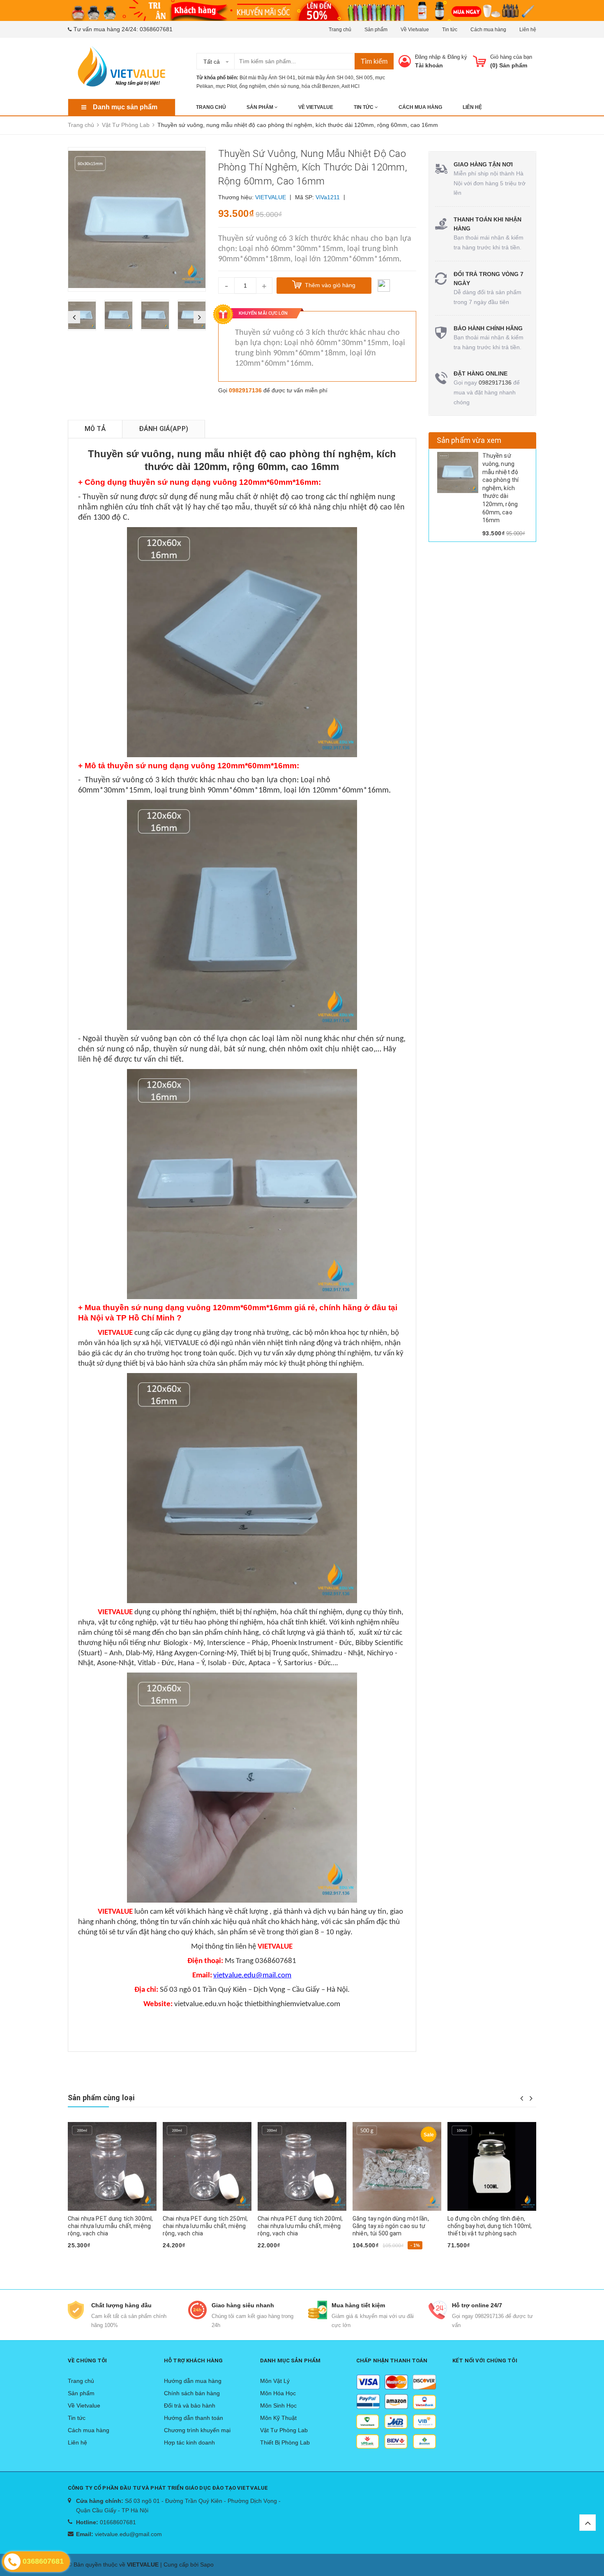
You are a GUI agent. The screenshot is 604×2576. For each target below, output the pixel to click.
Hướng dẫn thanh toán (194, 2418)
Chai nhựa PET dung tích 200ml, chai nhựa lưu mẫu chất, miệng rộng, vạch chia (205, 2226)
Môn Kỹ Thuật (278, 2418)
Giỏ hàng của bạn (511, 57)
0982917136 (245, 390)
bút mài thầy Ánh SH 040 (326, 78)
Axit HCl (350, 86)
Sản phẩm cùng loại (101, 2098)
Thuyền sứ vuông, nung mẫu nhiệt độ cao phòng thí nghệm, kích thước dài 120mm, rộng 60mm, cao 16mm (501, 488)
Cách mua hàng (488, 30)
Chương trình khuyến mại (197, 2430)
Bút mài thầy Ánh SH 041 (267, 78)
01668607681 (118, 2522)
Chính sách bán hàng (192, 2393)
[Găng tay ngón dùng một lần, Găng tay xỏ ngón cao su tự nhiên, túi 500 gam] (302, 2166)
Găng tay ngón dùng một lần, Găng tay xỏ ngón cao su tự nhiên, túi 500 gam (296, 2226)
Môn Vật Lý (275, 2381)
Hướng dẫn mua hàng (193, 2381)
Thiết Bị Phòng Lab (285, 2442)
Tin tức (450, 30)
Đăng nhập (428, 57)
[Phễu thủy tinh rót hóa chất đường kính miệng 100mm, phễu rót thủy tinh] (492, 2166)
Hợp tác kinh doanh (189, 2442)
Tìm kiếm (374, 61)
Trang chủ (340, 30)
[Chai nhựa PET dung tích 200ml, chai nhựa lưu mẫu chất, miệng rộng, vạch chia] (207, 2166)
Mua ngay (85, 2259)
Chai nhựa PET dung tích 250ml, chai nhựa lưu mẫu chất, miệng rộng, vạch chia (110, 2226)
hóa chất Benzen (320, 86)
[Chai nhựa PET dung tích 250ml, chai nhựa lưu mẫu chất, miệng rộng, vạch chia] (112, 2166)
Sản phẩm (376, 30)
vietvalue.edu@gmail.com (128, 2534)
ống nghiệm (252, 86)
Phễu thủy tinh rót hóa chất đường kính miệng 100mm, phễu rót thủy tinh (491, 2226)
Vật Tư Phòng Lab (284, 2430)
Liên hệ (528, 30)
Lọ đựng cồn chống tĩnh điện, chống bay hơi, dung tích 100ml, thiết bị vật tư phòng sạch (395, 2226)
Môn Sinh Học (278, 2405)
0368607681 (156, 29)
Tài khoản (429, 65)
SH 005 (364, 78)
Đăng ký (457, 57)
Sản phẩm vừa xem (469, 440)
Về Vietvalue (415, 30)
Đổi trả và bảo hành (190, 2405)
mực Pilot (226, 86)
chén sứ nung (284, 86)
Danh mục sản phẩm (125, 107)
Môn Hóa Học (278, 2393)
